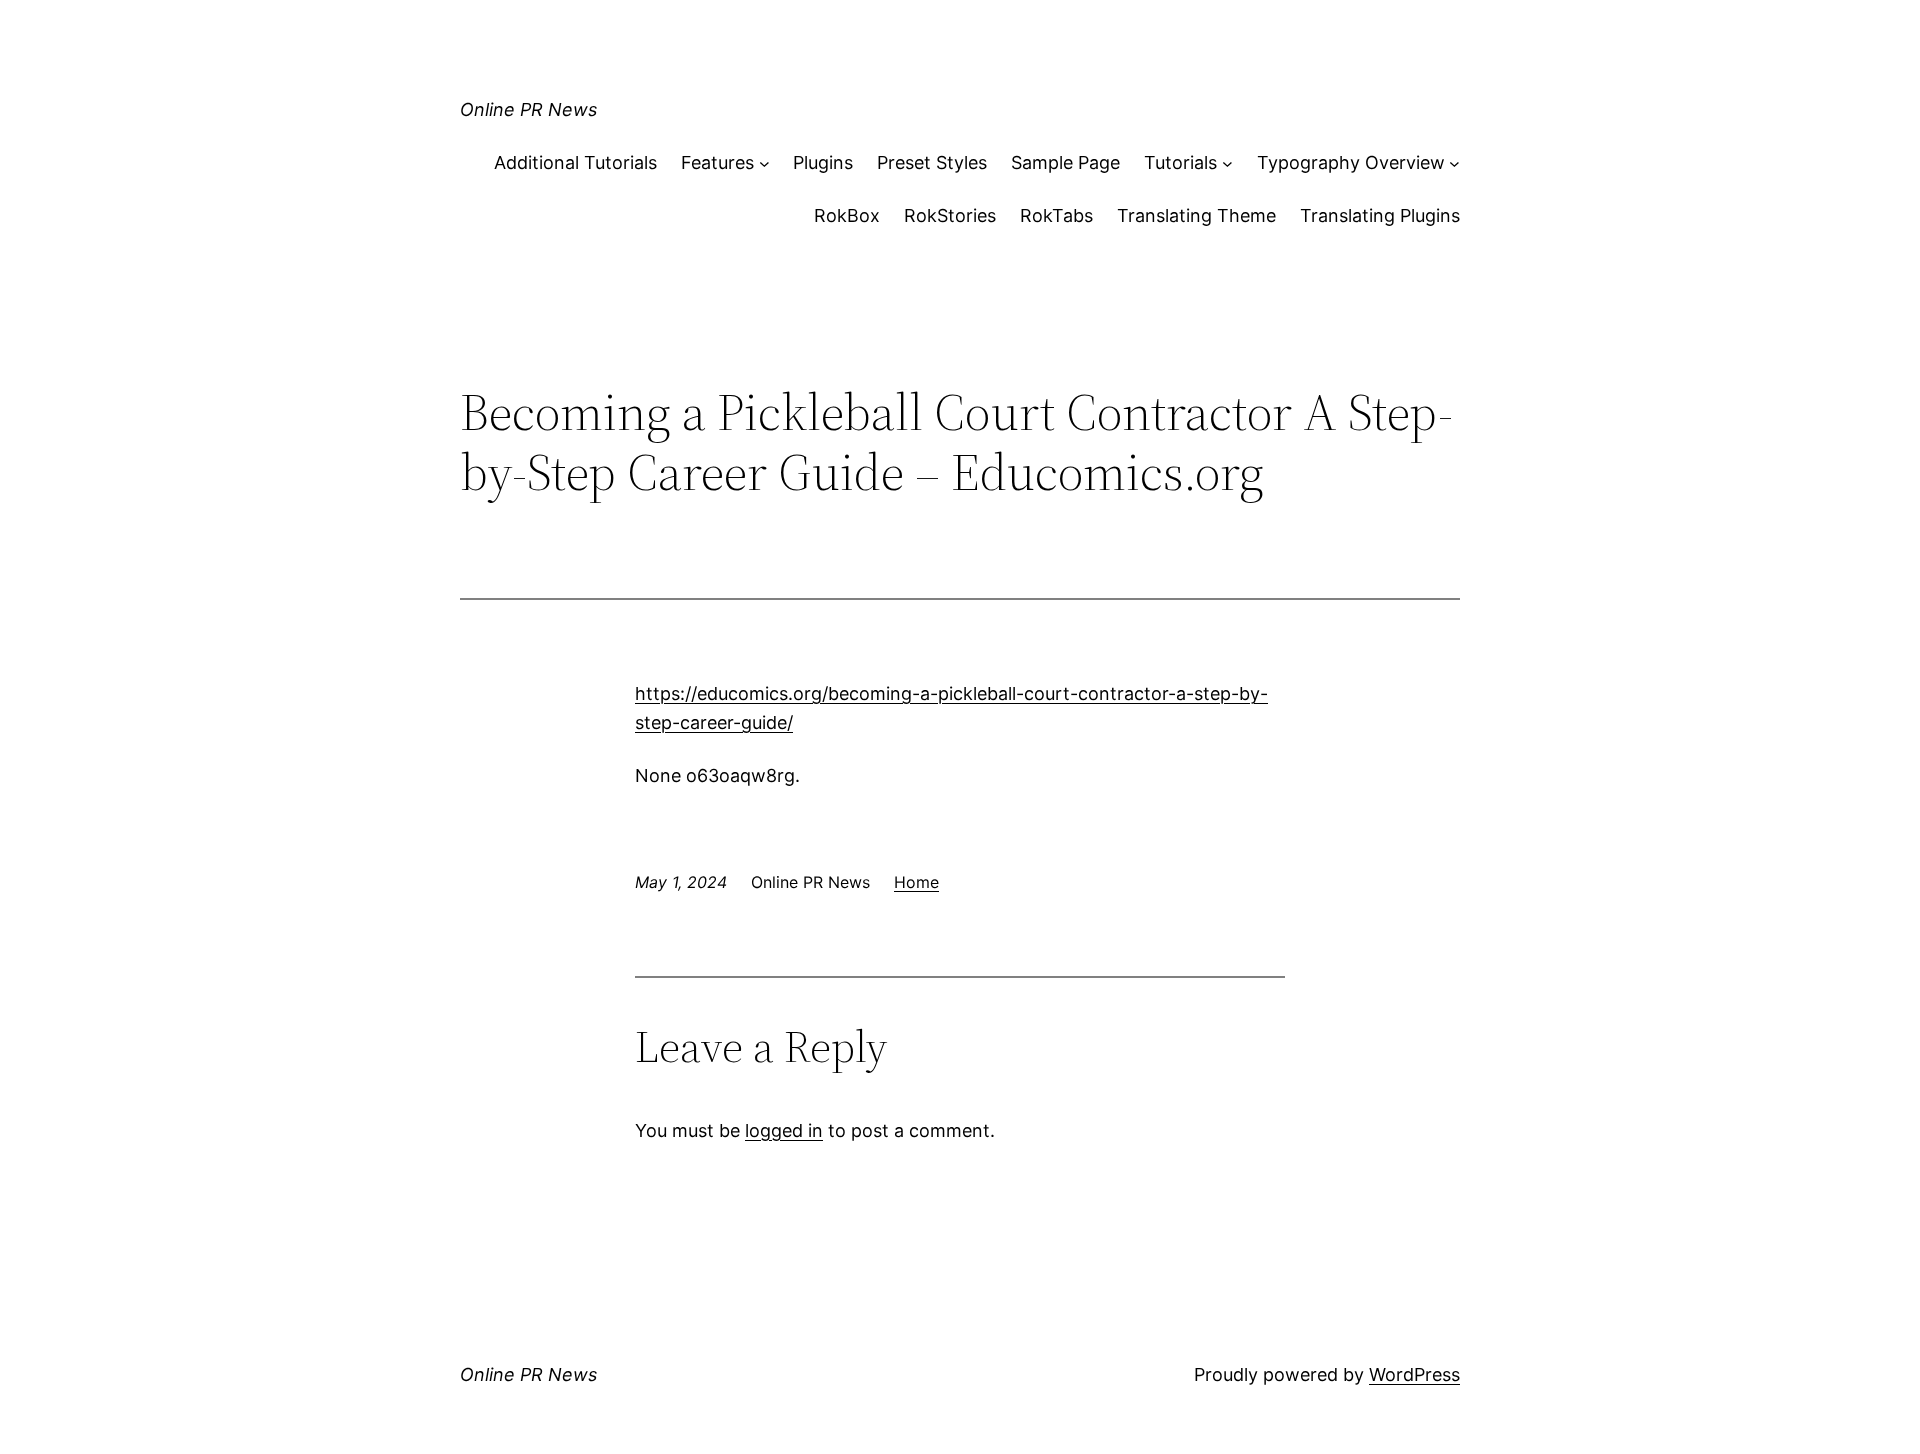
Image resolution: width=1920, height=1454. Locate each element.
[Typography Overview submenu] (1454, 163)
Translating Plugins (1380, 215)
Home (916, 882)
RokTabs (1056, 215)
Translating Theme (1196, 215)
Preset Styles (932, 162)
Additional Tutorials (575, 162)
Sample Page (1065, 162)
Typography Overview (1351, 162)
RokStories (950, 215)
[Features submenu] (764, 163)
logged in (784, 1130)
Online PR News (528, 109)
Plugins (823, 162)
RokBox (847, 215)
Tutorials (1180, 162)
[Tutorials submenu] (1227, 163)
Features (717, 162)
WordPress (1414, 1374)
